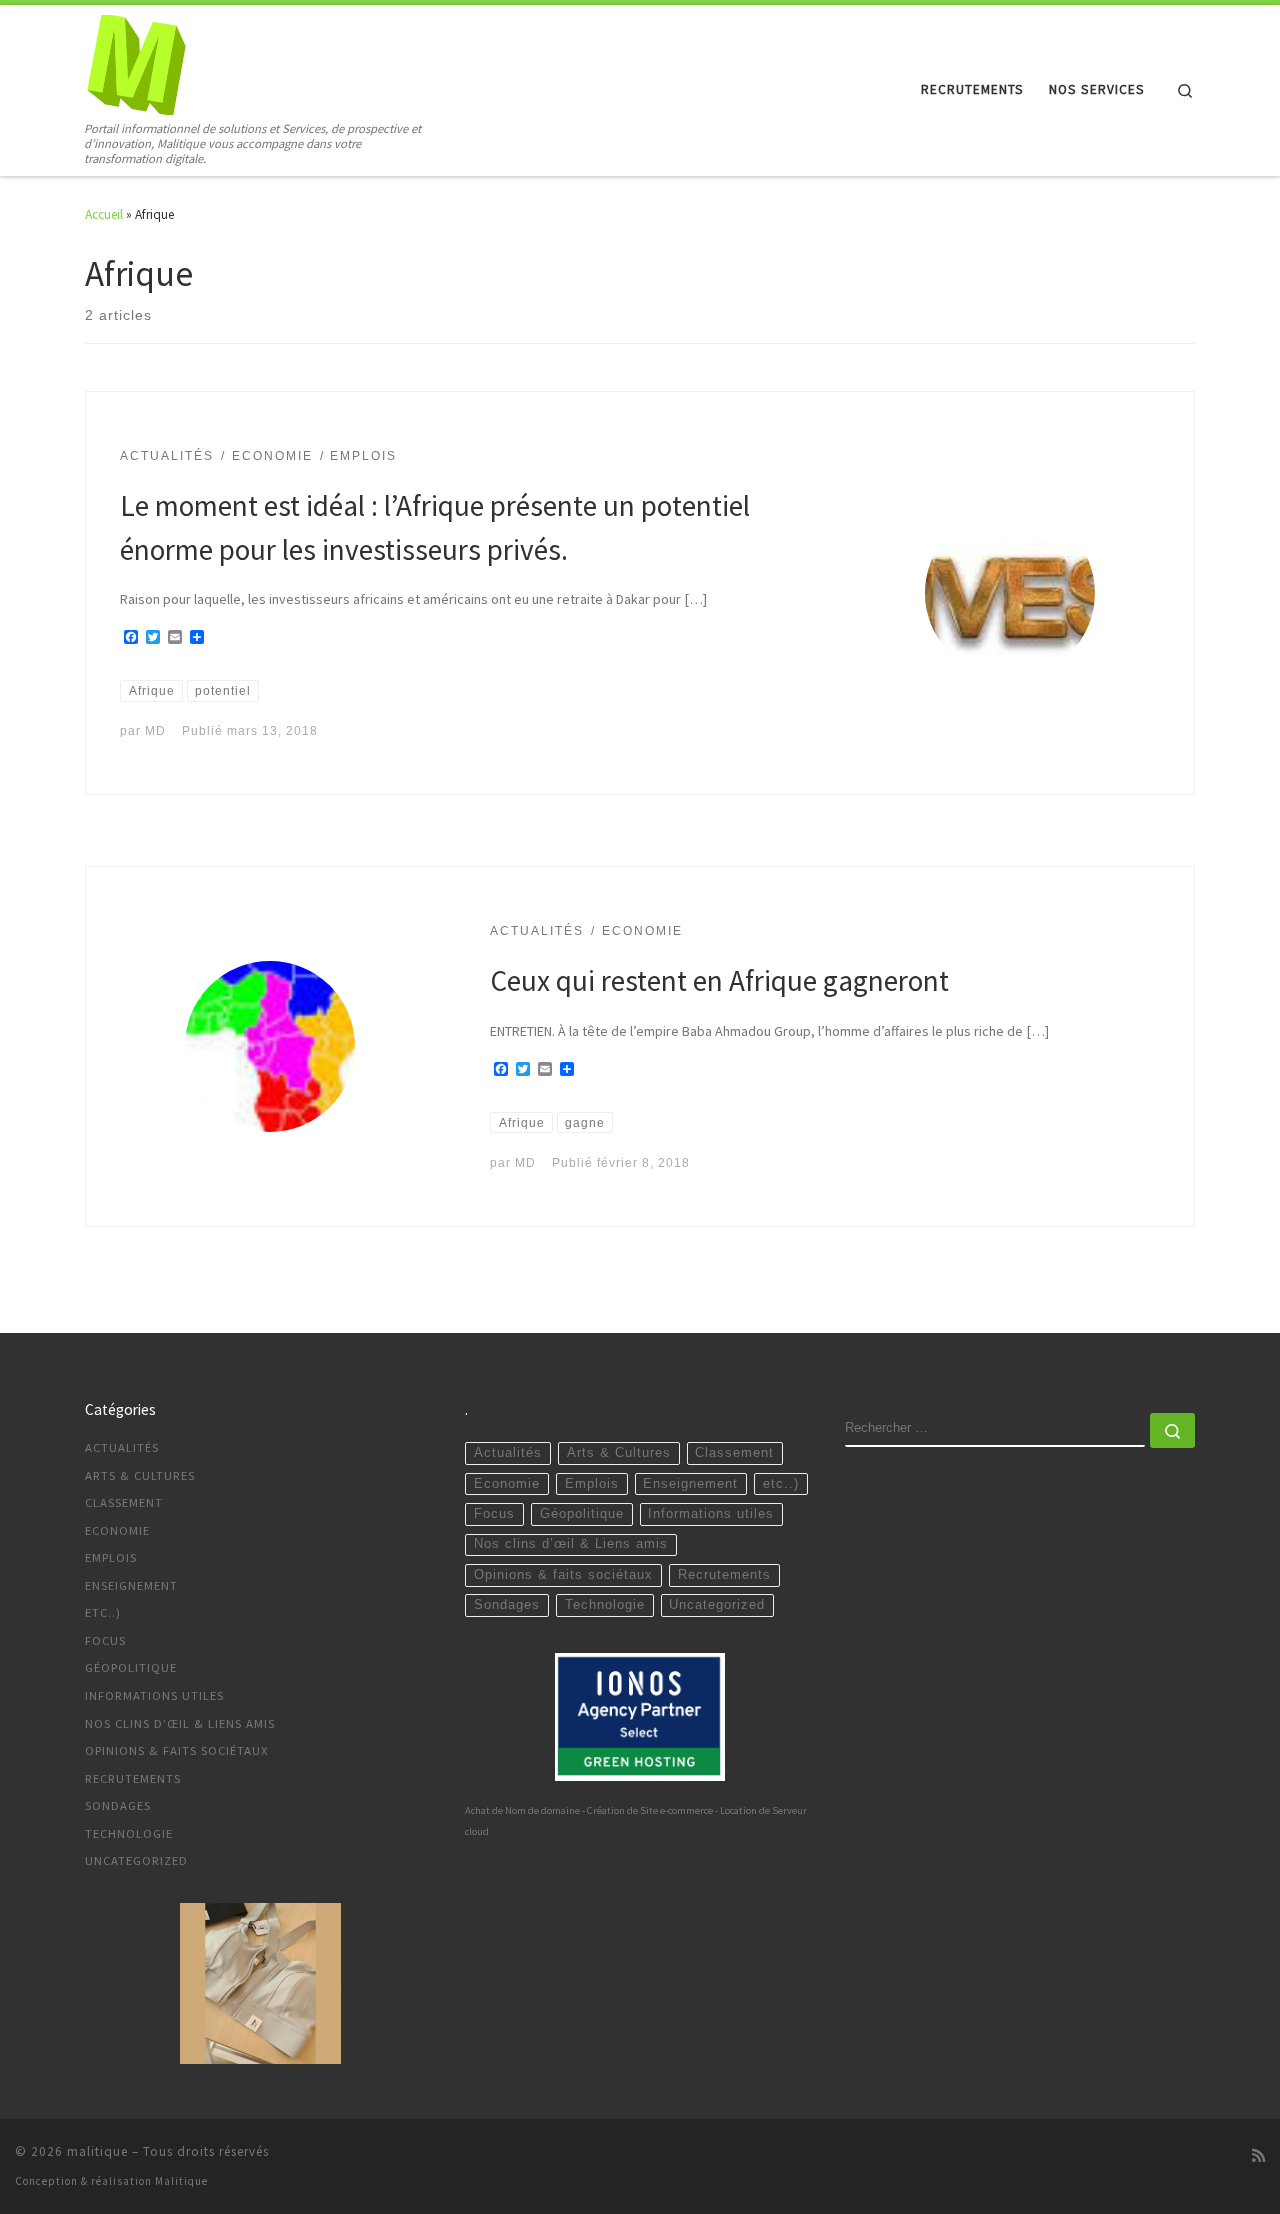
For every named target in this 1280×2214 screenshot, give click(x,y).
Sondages (118, 1805)
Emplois (111, 1557)
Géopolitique (131, 1667)
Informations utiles (154, 1695)
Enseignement (131, 1585)
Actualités (122, 1447)
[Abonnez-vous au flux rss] (1258, 2156)
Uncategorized (136, 1860)
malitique (97, 2151)
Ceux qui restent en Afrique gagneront (719, 980)
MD (155, 730)
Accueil (104, 214)
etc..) (103, 1612)
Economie (117, 1530)
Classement (124, 1502)
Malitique (181, 2181)
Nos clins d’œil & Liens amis (180, 1723)
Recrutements (133, 1778)
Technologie (129, 1833)
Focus (105, 1640)
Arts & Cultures (140, 1475)
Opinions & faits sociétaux (177, 1750)
